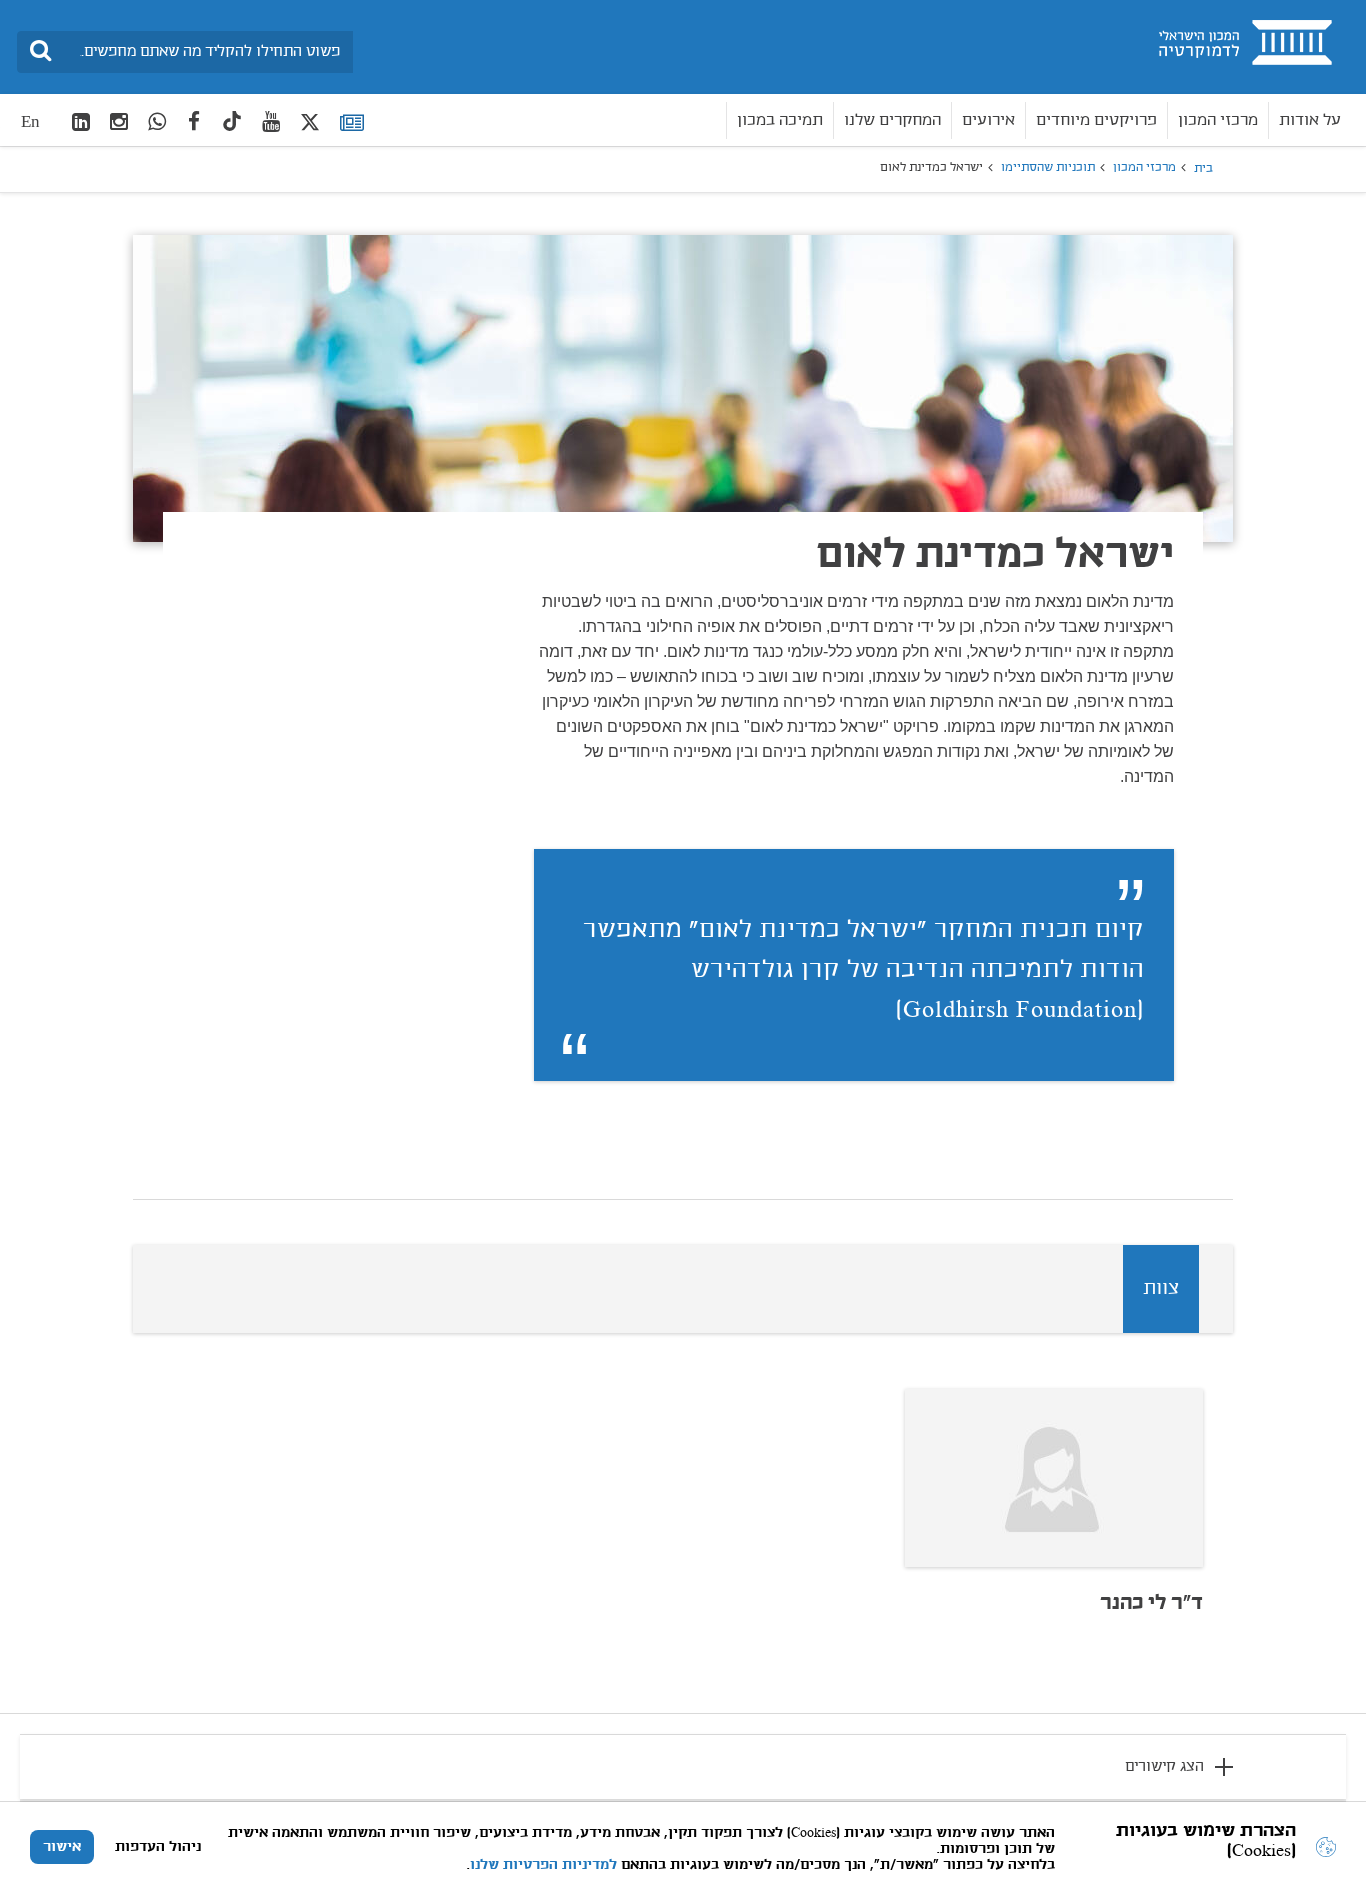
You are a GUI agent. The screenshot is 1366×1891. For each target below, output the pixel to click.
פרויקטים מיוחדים (1096, 120)
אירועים (988, 120)
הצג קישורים (1164, 1767)
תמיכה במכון (780, 120)
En (30, 121)
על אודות (1310, 120)
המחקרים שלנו (892, 120)
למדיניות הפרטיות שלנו (543, 1865)
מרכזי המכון (1218, 120)
